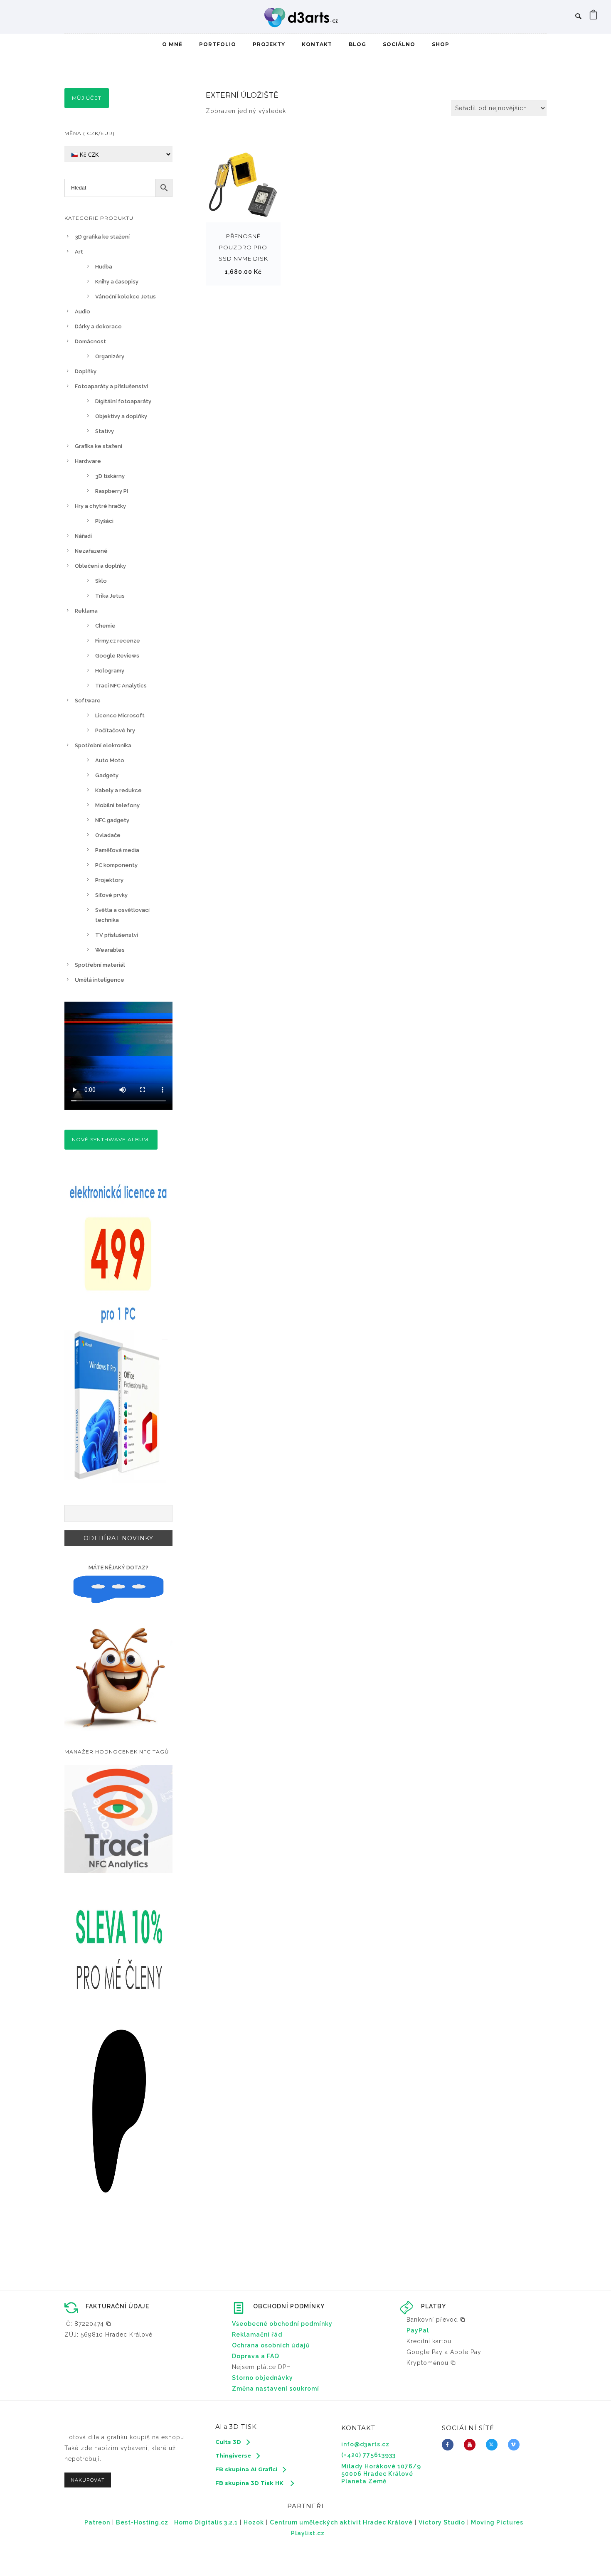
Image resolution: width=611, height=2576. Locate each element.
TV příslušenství (117, 935)
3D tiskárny (110, 476)
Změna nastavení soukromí (276, 2389)
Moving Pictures (497, 2522)
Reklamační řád (257, 2335)
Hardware (88, 461)
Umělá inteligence (100, 980)
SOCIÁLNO (399, 44)
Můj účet (87, 98)
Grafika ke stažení (99, 446)
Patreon (97, 2522)
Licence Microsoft (120, 715)
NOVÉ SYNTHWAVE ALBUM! (111, 1139)
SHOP (441, 44)
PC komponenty (116, 865)
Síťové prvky (111, 895)
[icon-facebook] (450, 2445)
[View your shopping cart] (594, 17)
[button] (88, 2324)
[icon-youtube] (472, 2445)
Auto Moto (110, 760)
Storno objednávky (262, 2378)
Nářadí (83, 536)
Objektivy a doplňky (121, 416)
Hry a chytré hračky (100, 506)
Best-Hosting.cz (142, 2522)
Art (79, 252)
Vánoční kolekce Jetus (126, 297)
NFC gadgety (112, 820)
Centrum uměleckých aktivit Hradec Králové (341, 2522)
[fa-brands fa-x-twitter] (494, 2445)
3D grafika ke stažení (102, 237)
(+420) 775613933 (368, 2455)
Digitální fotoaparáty (123, 401)
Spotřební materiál (100, 965)
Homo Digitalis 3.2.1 (206, 2522)
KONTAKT (317, 44)
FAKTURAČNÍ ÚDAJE (117, 2306)
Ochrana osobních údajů (271, 2345)
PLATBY (434, 2306)
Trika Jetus (110, 596)
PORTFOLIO (218, 44)
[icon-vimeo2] (516, 2445)
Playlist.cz (308, 2533)
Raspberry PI (112, 491)
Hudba (104, 267)
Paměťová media (117, 850)
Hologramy (110, 671)
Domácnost (90, 341)
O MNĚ (172, 44)
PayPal (418, 2330)
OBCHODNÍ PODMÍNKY (289, 2306)
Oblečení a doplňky (100, 566)
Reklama (86, 611)
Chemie (105, 626)
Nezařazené (91, 551)
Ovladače (108, 835)
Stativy (105, 431)
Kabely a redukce (118, 790)
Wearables (110, 950)
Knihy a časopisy (117, 282)
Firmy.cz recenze (118, 641)
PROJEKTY (269, 44)
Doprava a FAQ (256, 2356)
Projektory (109, 880)
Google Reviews (117, 656)
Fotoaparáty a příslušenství (111, 386)
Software (88, 701)
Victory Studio (442, 2522)
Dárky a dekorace (98, 326)
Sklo (101, 581)
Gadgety (107, 775)
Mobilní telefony (117, 805)
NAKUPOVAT (88, 2480)
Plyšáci (104, 521)
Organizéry (110, 356)
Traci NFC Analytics (121, 686)
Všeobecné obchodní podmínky (282, 2324)
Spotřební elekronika (103, 745)
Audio (83, 312)
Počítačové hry (115, 730)
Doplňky (86, 371)
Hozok (254, 2522)
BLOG (357, 44)
